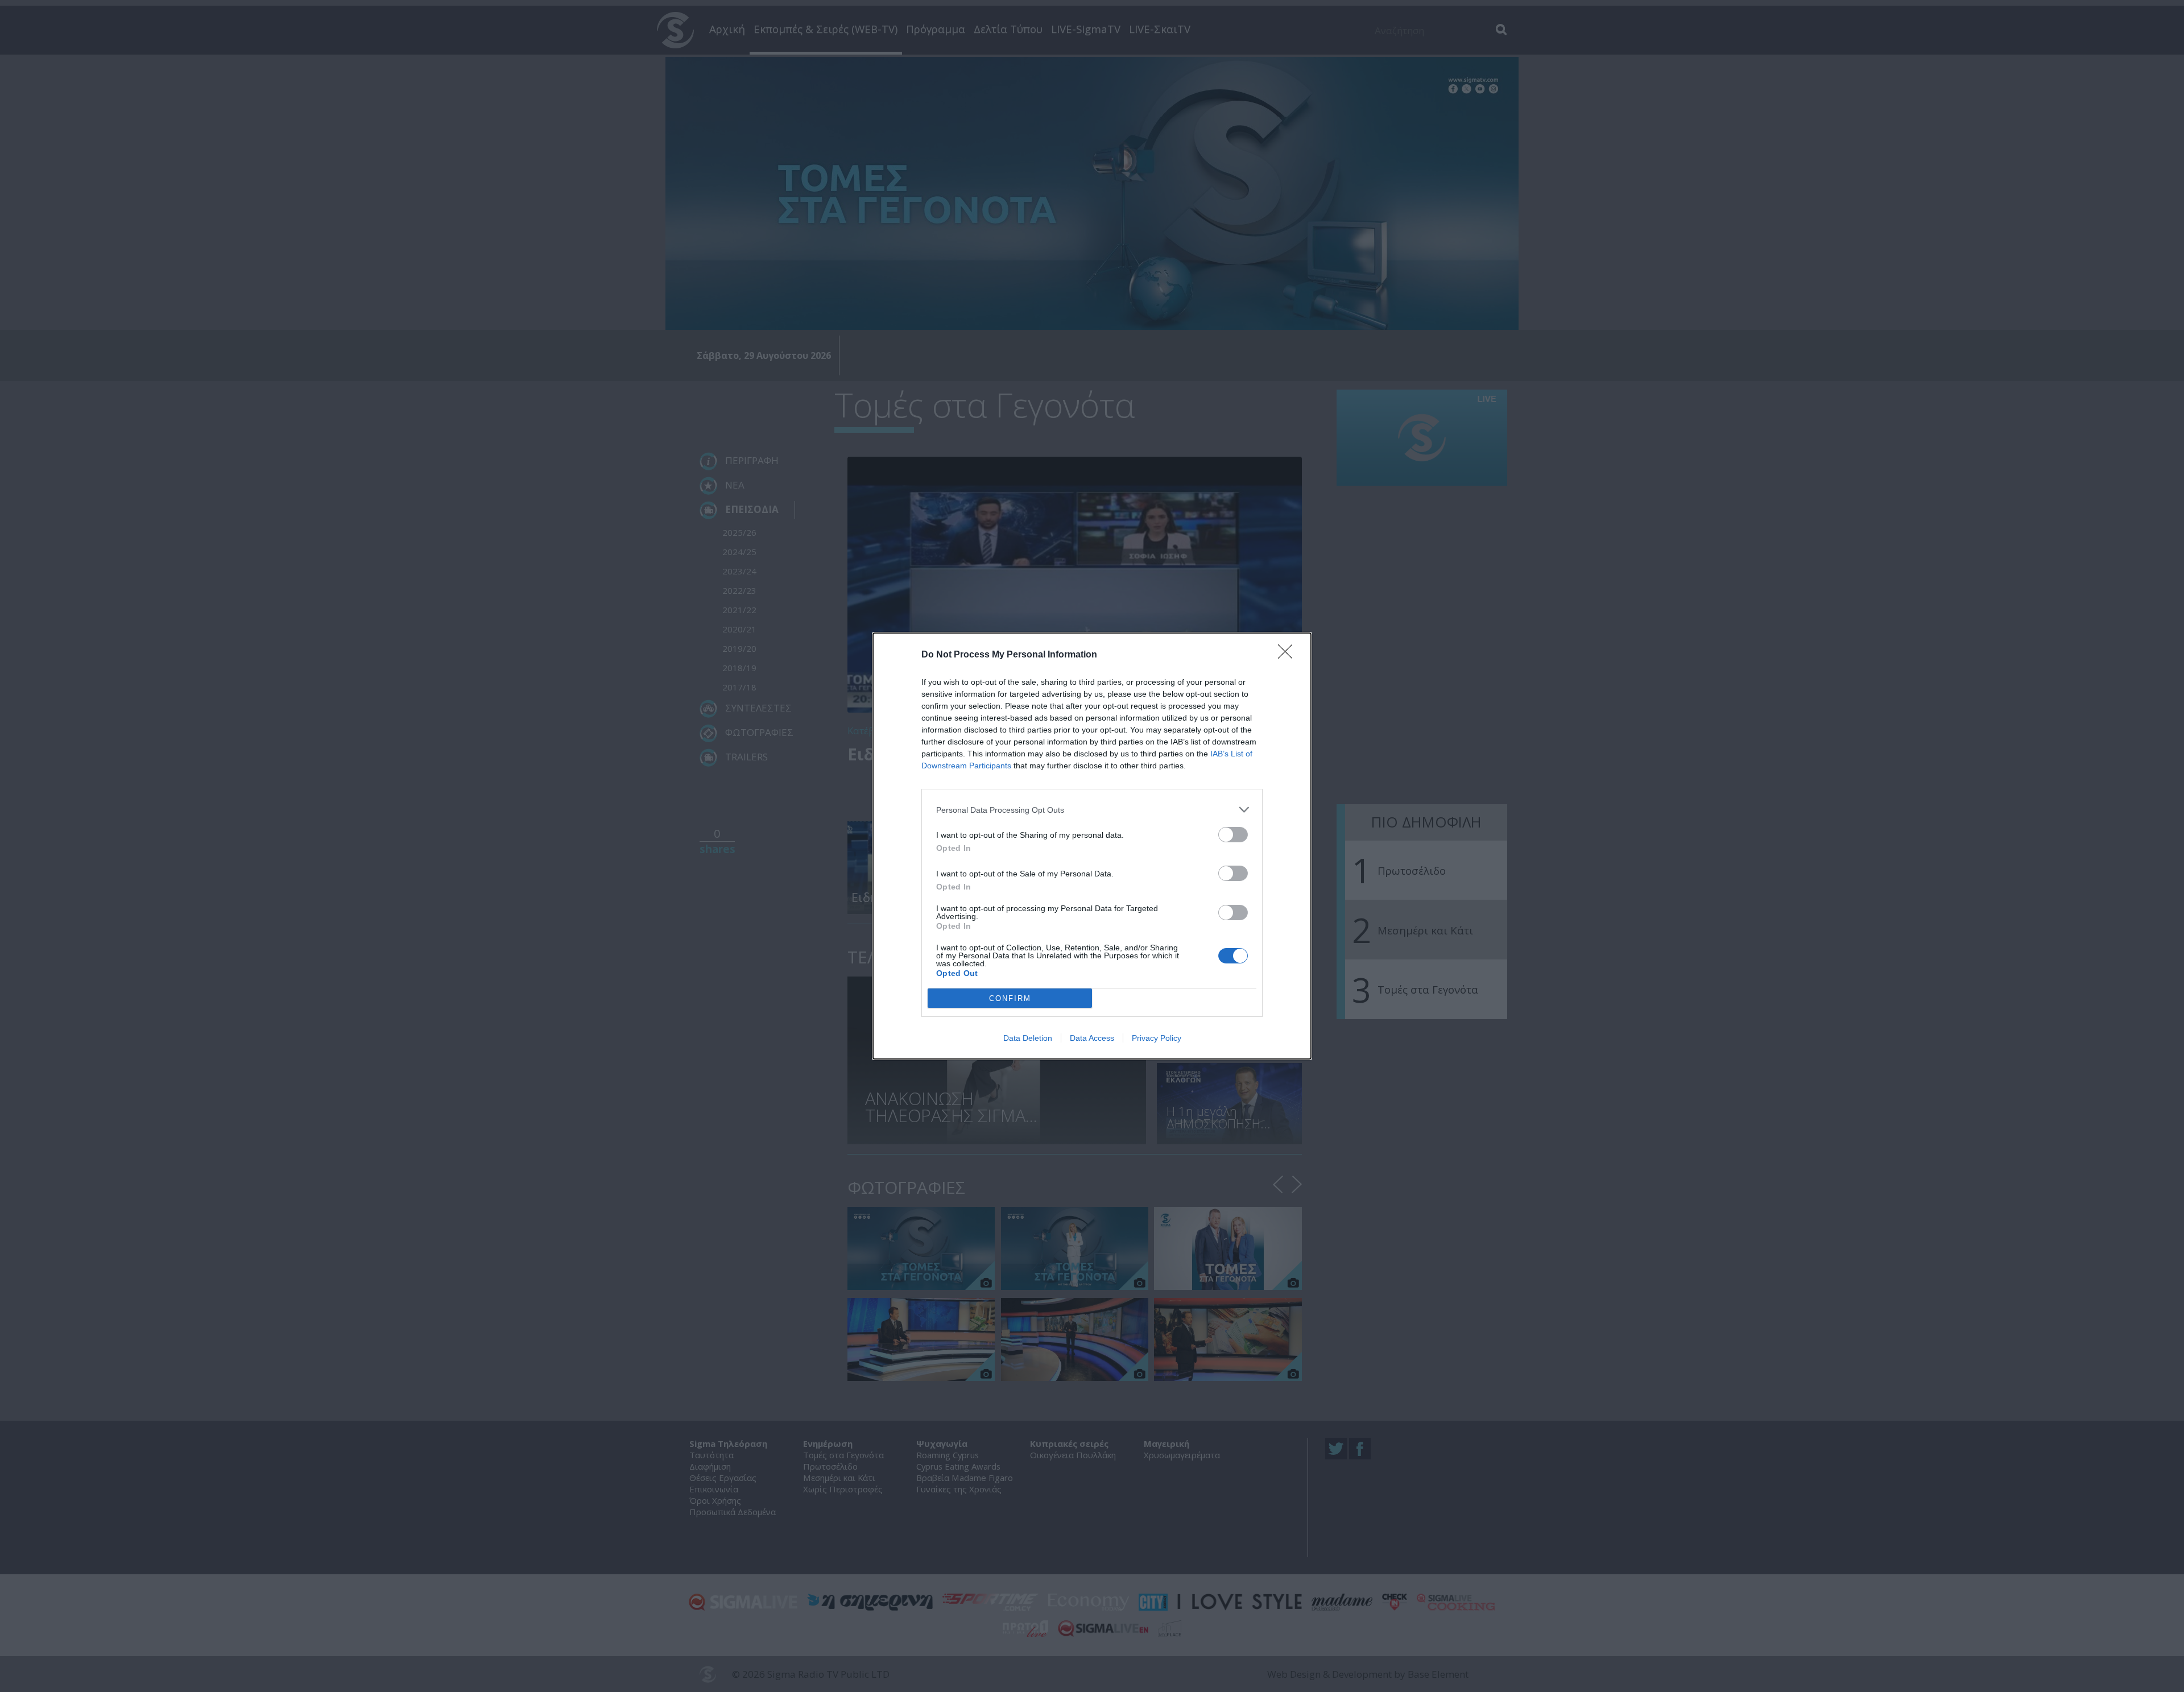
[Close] (1289, 655)
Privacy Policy (1157, 1038)
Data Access (1092, 1038)
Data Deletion (1028, 1038)
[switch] (1233, 835)
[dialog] (1092, 846)
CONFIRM (1010, 998)
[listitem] (1092, 810)
